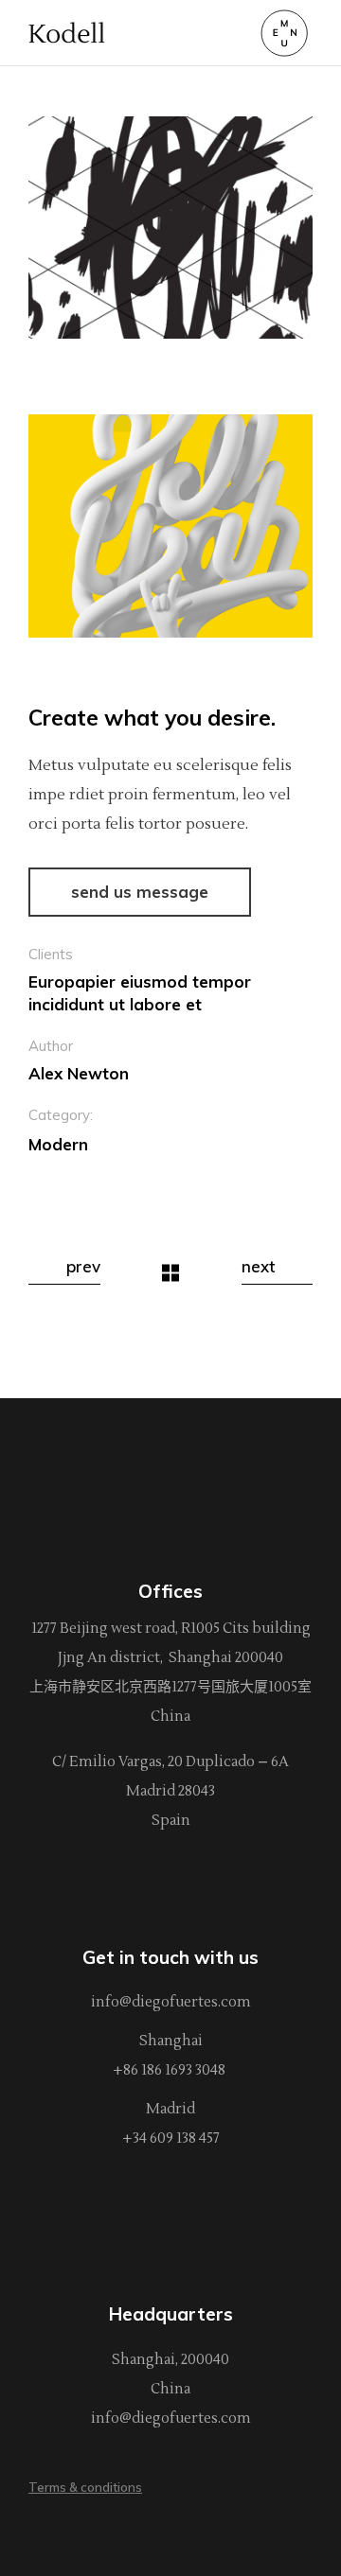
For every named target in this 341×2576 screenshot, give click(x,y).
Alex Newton (79, 1073)
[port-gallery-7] (170, 526)
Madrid (170, 2109)
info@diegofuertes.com (171, 2002)
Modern (58, 1144)
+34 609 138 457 (171, 2138)
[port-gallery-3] (170, 228)
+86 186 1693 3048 (170, 2070)
